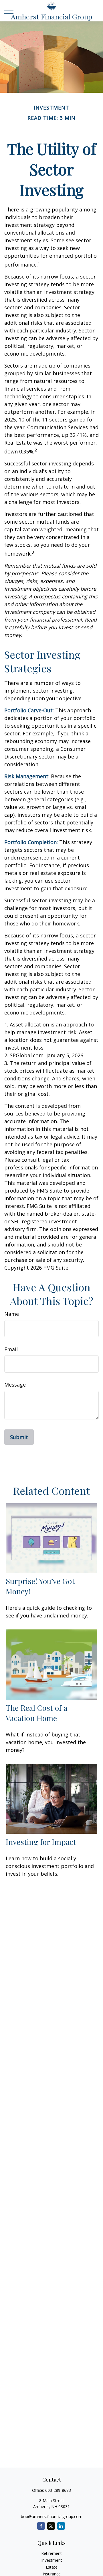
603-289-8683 (58, 2490)
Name (12, 1314)
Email (11, 1349)
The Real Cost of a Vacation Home (36, 1713)
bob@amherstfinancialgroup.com (52, 2517)
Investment (52, 2560)
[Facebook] (41, 2526)
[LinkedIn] (61, 2526)
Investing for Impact (41, 1842)
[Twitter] (51, 2526)
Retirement (51, 2553)
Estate (52, 2567)
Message (15, 1385)
